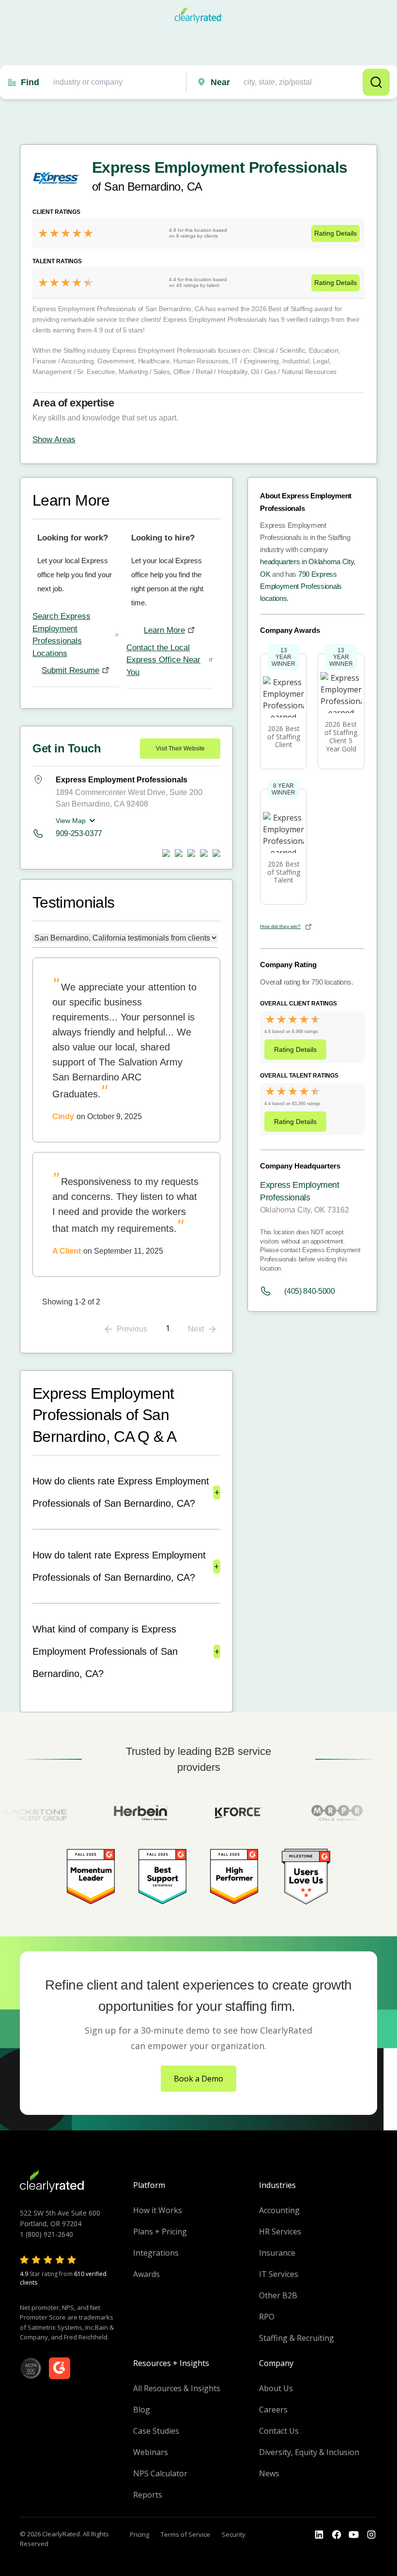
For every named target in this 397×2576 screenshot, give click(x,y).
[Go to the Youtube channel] (354, 2535)
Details (336, 233)
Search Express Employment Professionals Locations (61, 635)
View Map (71, 821)
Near (220, 82)
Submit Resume (70, 670)
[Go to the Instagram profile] (371, 2535)
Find (30, 82)
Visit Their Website (180, 749)
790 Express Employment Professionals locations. (301, 586)
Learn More (164, 630)
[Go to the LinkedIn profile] (319, 2535)
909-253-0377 (79, 833)
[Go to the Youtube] (336, 2535)
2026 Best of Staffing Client (284, 737)
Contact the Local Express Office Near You (163, 660)
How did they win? (280, 926)
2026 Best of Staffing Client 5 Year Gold (341, 736)
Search (376, 82)
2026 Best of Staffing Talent (284, 872)
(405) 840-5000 (310, 1291)
